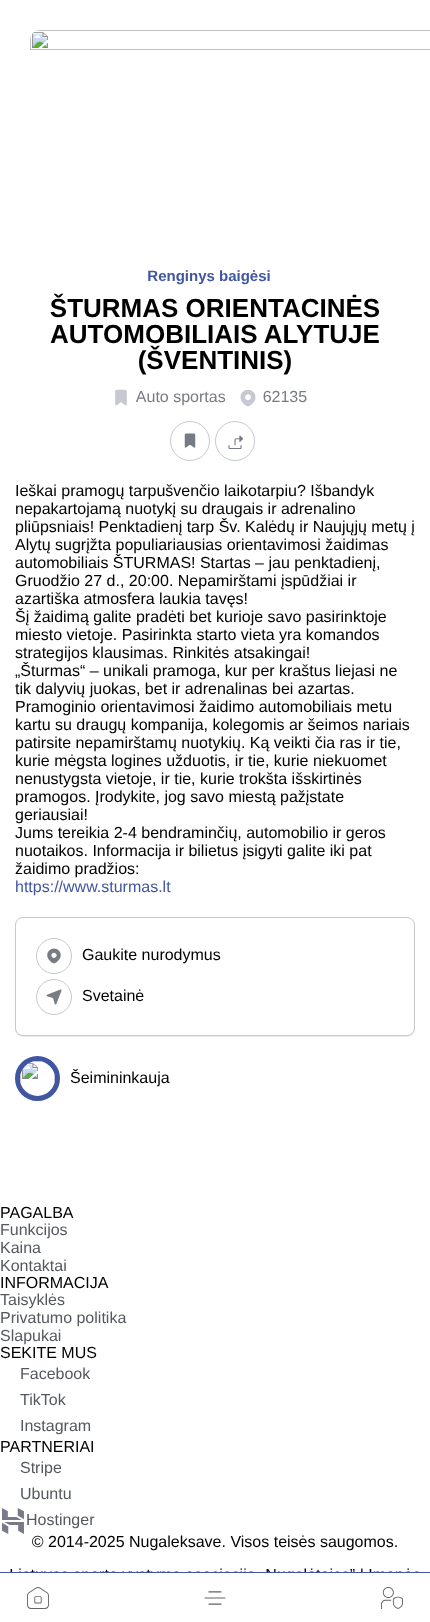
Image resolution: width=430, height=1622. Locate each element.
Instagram (55, 1426)
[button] (215, 1598)
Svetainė (113, 996)
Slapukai (30, 1336)
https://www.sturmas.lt (93, 887)
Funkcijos (34, 1230)
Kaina (20, 1248)
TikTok (43, 1400)
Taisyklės (32, 1300)
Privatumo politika (63, 1318)
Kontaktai (33, 1266)
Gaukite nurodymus (151, 955)
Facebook (55, 1374)
